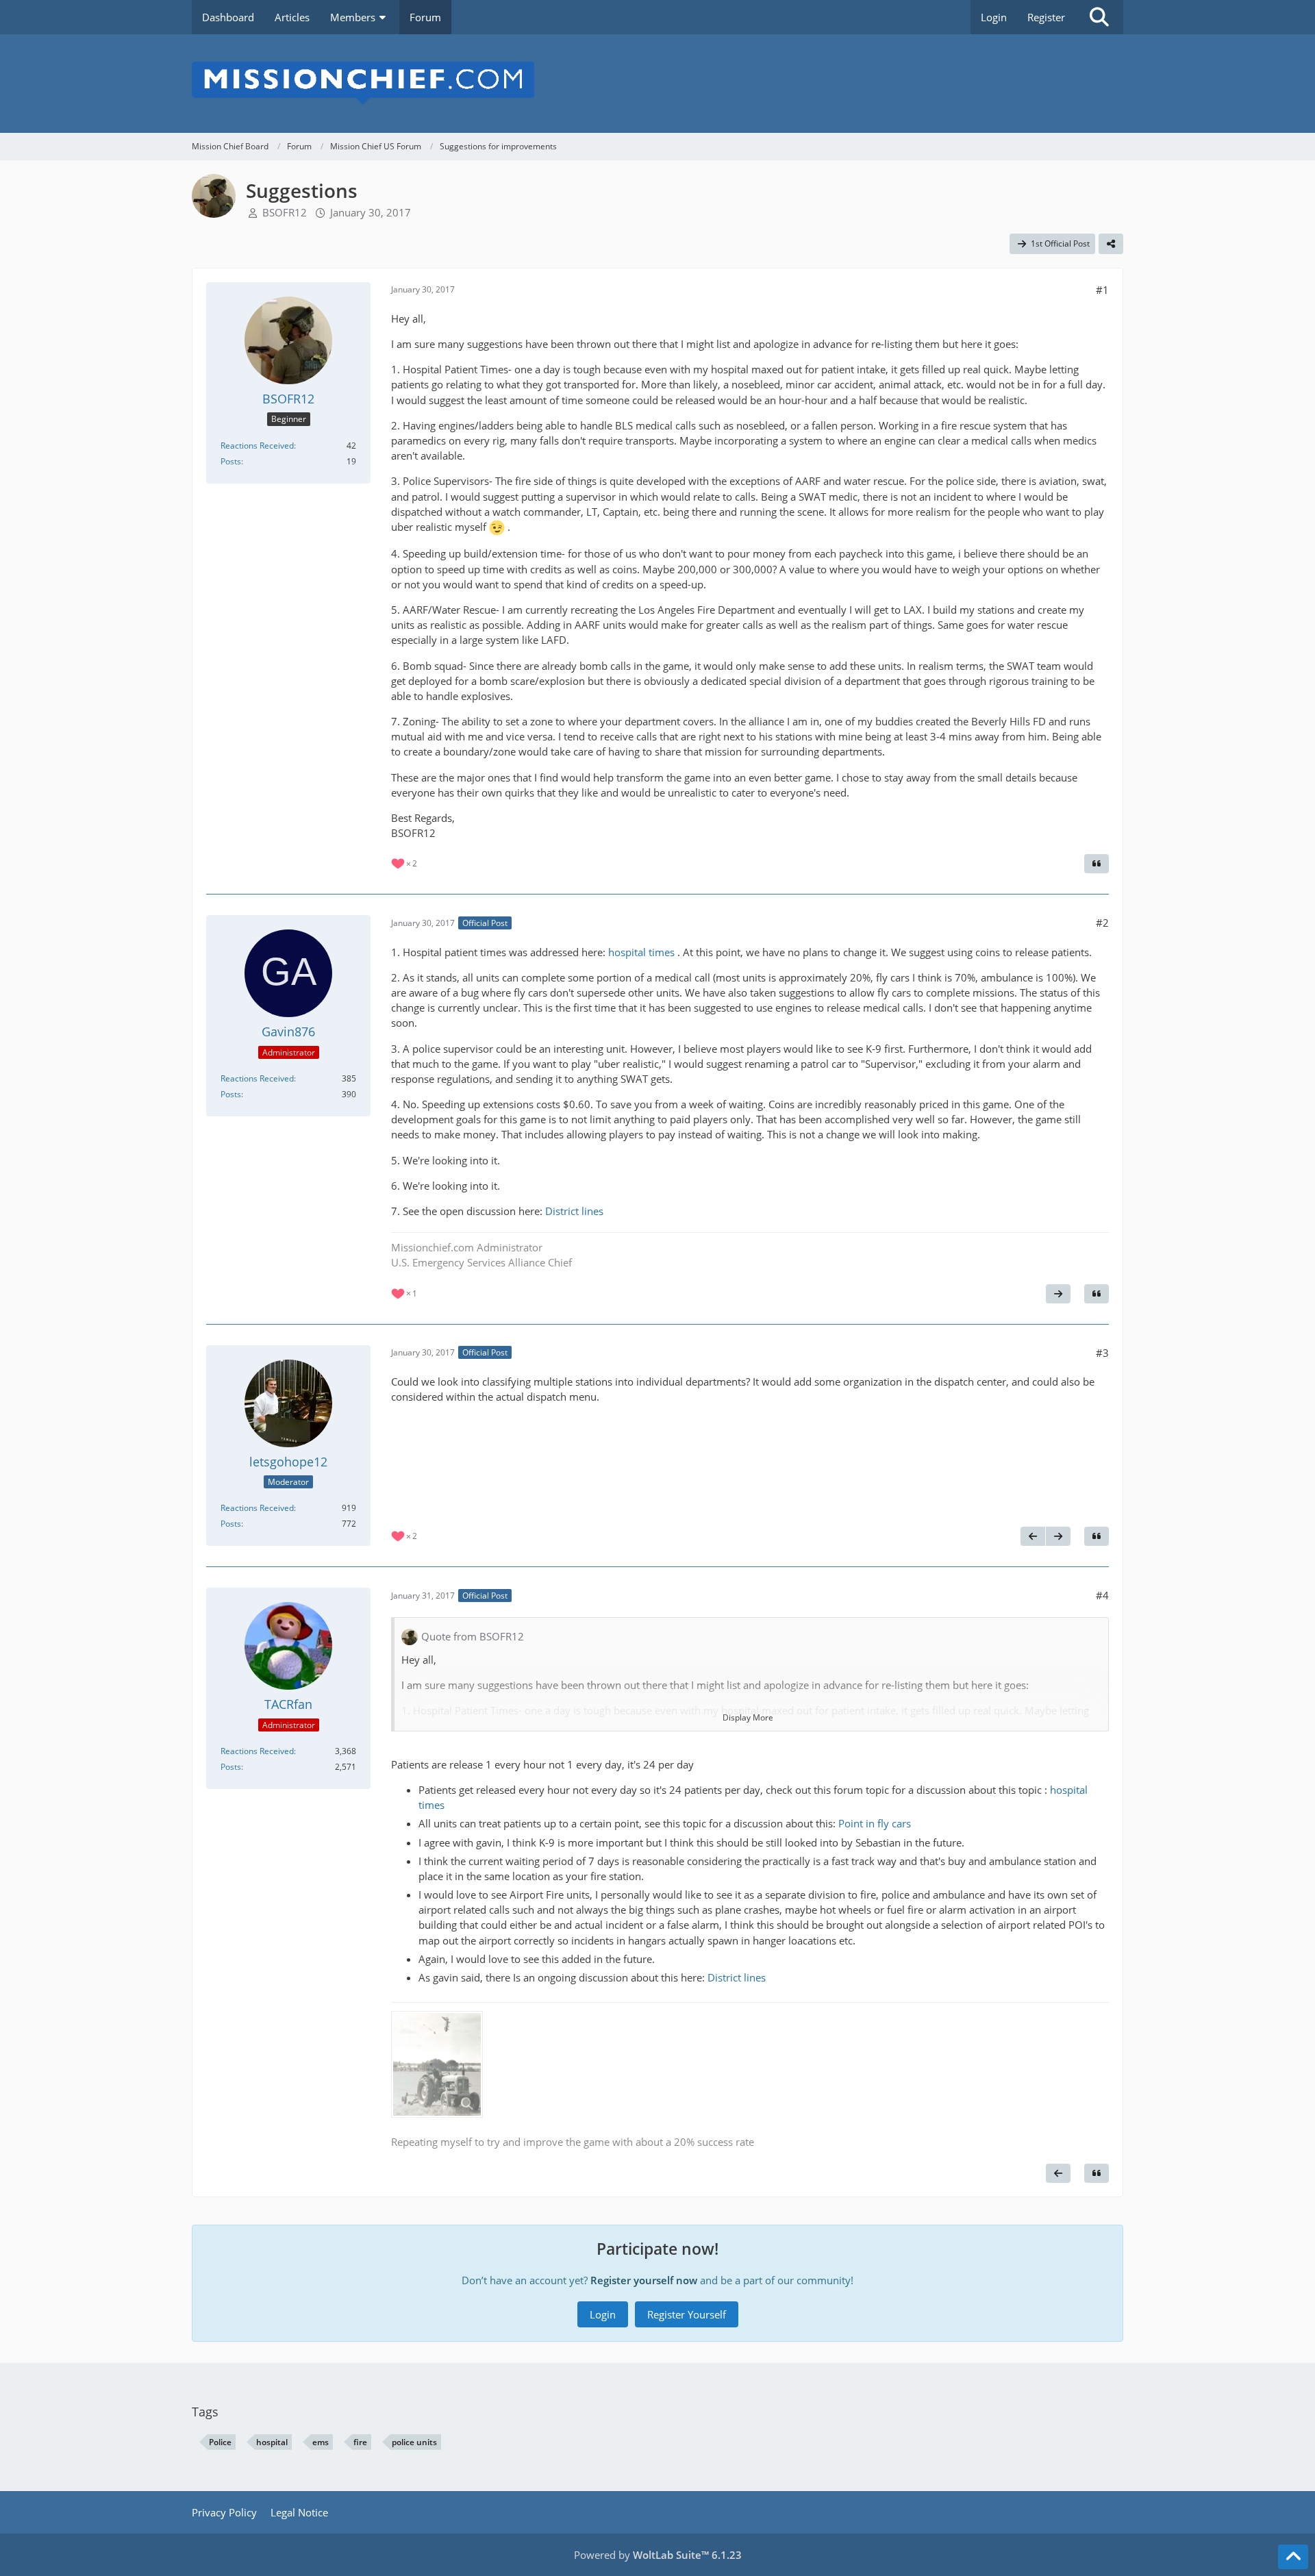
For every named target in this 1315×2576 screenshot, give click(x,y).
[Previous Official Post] (1033, 1536)
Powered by (658, 2555)
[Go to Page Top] (1293, 2557)
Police (220, 2442)
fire (360, 2442)
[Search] (1099, 17)
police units (414, 2442)
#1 (1102, 290)
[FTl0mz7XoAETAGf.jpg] (437, 2064)
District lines (574, 1211)
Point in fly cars (875, 1823)
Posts (231, 461)
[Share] (1111, 244)
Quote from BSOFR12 (473, 1636)
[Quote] (1097, 864)
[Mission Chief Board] (657, 84)
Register (1046, 17)
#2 (1102, 923)
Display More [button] (748, 1717)
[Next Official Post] (1058, 1294)
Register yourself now (644, 2280)
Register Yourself (687, 2314)
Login (994, 17)
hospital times (641, 952)
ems (321, 2442)
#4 (1102, 1595)
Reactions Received (257, 446)
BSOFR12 (285, 212)
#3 (1102, 1353)
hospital (272, 2442)
